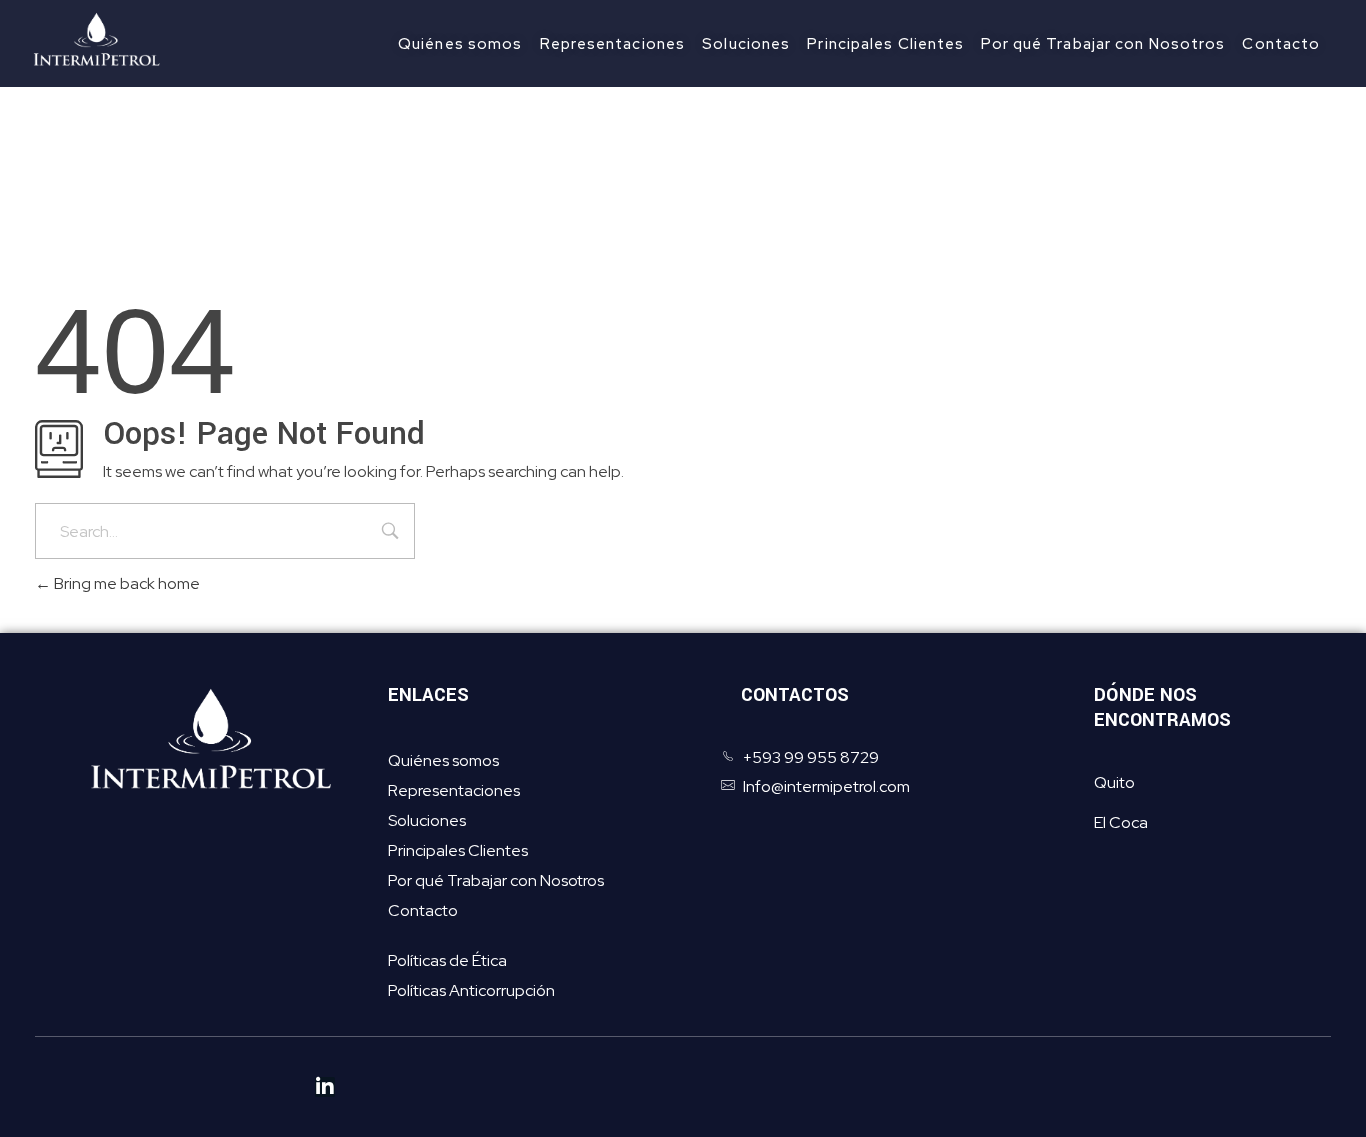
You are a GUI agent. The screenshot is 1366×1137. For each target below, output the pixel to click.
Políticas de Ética (447, 960)
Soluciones (427, 820)
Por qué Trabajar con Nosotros (496, 880)
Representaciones (454, 790)
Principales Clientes (458, 850)
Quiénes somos (443, 760)
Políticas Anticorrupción (471, 990)
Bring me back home (125, 583)
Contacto (423, 910)
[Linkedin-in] (325, 1087)
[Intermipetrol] (112, 40)
